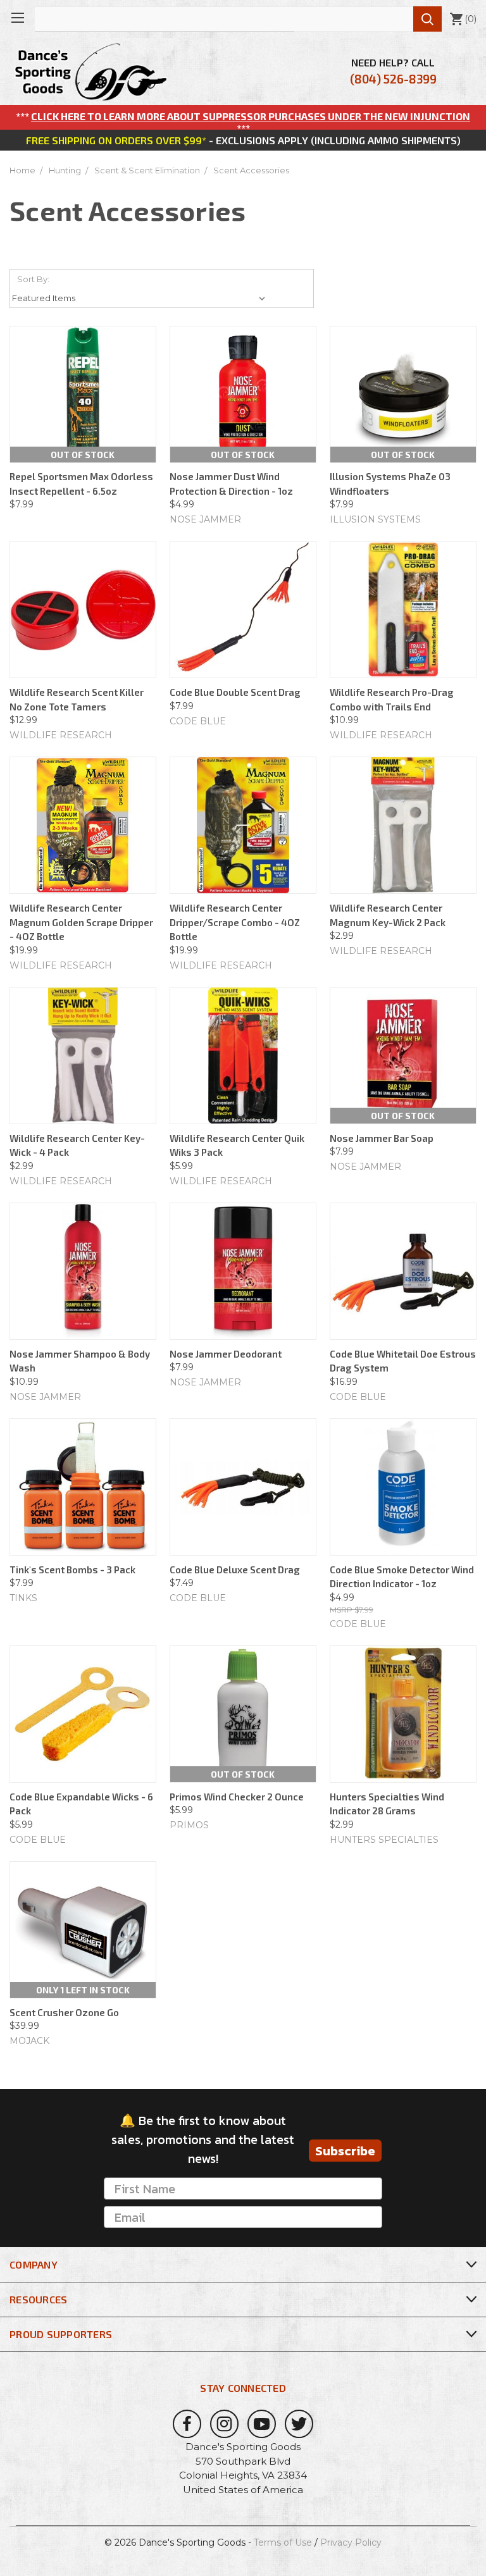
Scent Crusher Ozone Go (64, 2012)
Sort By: (33, 279)
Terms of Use (283, 2542)
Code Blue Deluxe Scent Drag (235, 1570)
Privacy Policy (351, 2542)
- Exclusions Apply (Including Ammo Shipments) (243, 140)
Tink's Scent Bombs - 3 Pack (72, 1570)
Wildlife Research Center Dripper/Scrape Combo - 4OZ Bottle (235, 922)
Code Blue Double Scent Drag (235, 692)
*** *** (243, 122)
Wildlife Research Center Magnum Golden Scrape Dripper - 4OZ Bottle (81, 922)
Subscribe (345, 2151)
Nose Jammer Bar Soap (382, 1138)
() (463, 19)
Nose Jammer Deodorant (226, 1354)
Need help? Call (393, 71)
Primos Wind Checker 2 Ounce (237, 1797)
